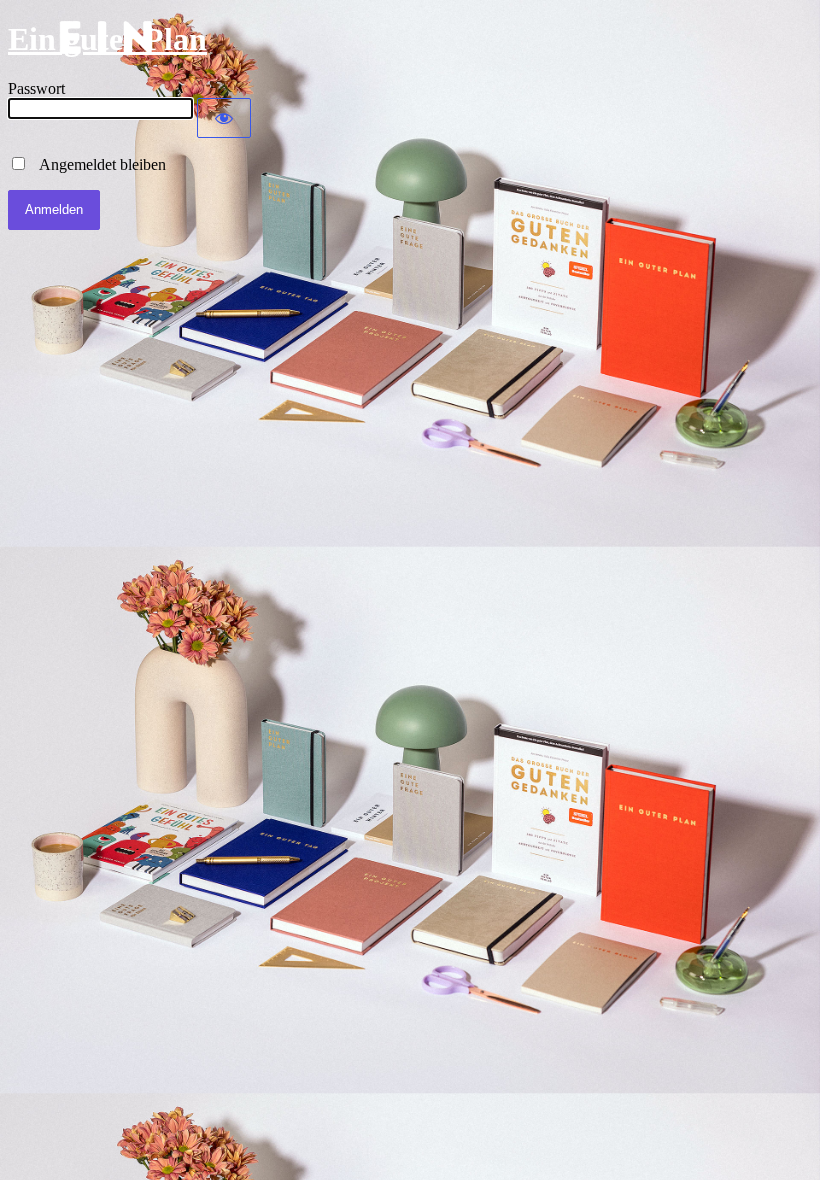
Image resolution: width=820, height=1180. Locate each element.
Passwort (36, 88)
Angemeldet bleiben (97, 164)
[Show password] (224, 118)
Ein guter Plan (107, 39)
